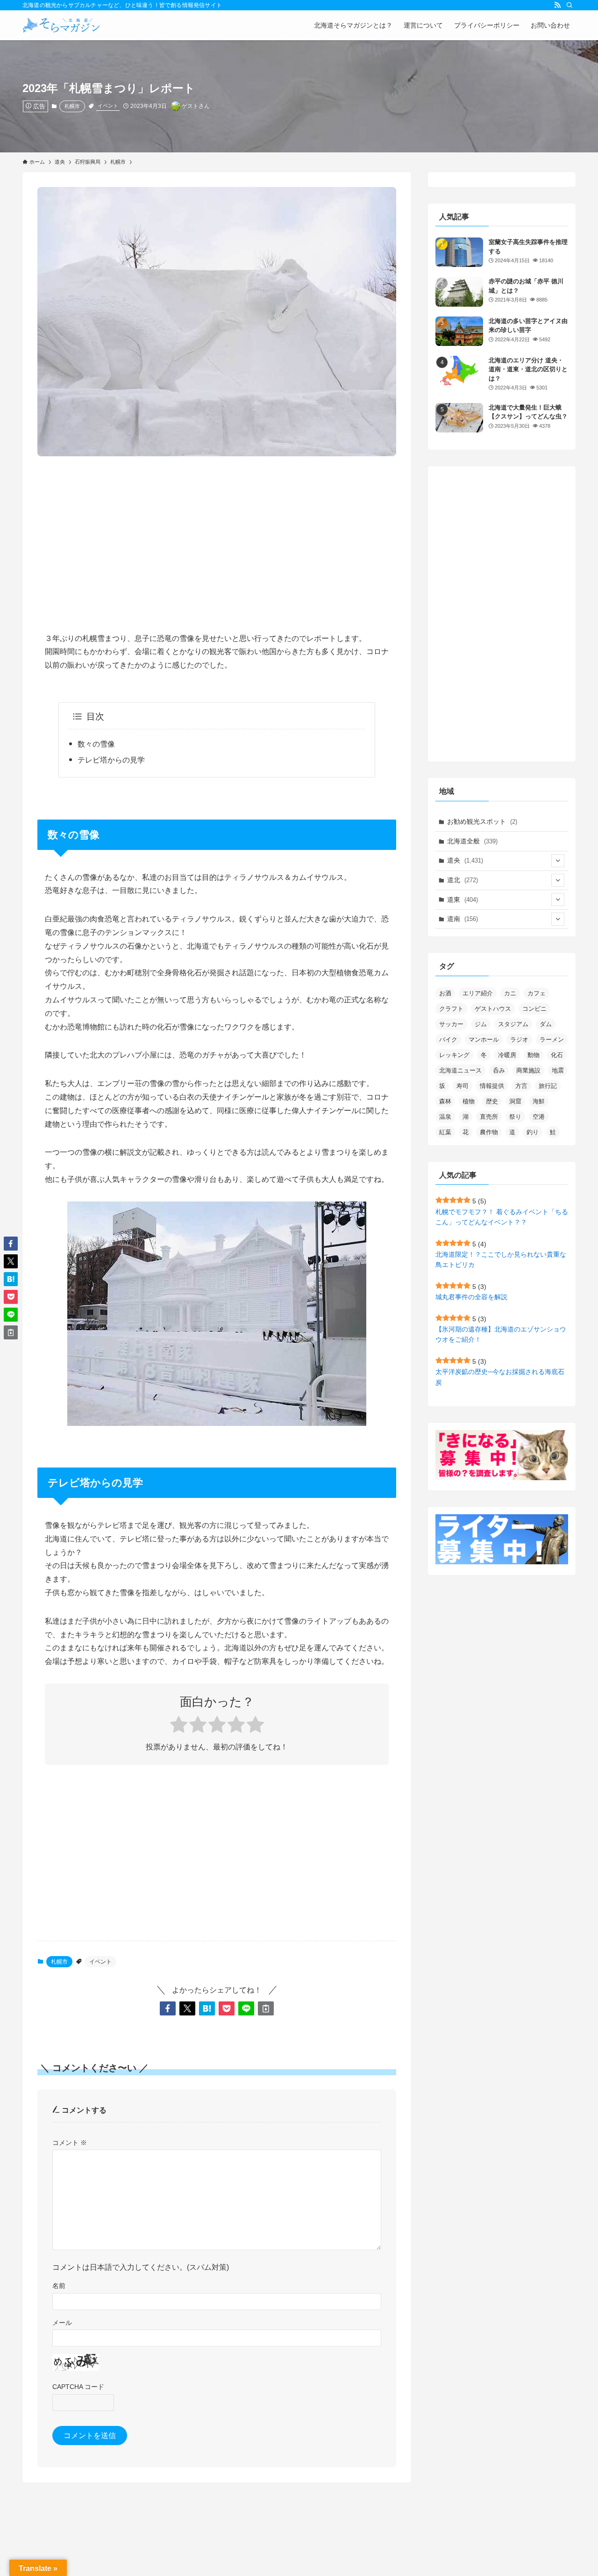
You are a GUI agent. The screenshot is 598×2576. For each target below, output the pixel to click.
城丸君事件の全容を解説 (471, 1297)
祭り (515, 1117)
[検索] (570, 5)
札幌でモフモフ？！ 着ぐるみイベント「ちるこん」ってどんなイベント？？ (502, 1217)
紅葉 (445, 1132)
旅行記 (548, 1086)
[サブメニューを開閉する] (558, 861)
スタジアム (513, 1024)
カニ (510, 993)
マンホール (484, 1040)
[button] (168, 2008)
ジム (481, 1024)
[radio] (179, 1726)
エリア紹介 (478, 993)
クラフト (451, 1009)
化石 (557, 1055)
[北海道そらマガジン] (61, 25)
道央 (465, 860)
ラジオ (519, 1040)
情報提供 (492, 1086)
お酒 (445, 993)
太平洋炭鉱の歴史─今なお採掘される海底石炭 (500, 1377)
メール (62, 2323)
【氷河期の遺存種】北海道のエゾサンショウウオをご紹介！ (501, 1334)
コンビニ (534, 1009)
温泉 (445, 1117)
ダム (546, 1024)
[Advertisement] (217, 537)
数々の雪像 (96, 744)
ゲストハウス (493, 1009)
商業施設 (528, 1070)
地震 (558, 1070)
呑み (499, 1070)
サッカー (451, 1024)
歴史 (492, 1101)
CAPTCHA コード (78, 2387)
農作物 (489, 1132)
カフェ (537, 993)
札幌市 (72, 106)
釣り (533, 1132)
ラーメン (552, 1040)
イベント (108, 106)
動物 (534, 1055)
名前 (59, 2286)
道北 (463, 880)
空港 (539, 1117)
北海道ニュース (460, 1070)
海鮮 (539, 1101)
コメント (70, 2143)
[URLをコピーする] (266, 2008)
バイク (448, 1040)
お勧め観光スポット (482, 821)
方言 (521, 1086)
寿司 (463, 1086)
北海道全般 (472, 841)
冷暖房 (507, 1055)
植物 (469, 1101)
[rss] (557, 5)
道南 (463, 919)
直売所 (489, 1117)
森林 (445, 1101)
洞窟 (515, 1101)
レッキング (454, 1055)
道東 (463, 899)
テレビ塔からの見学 (111, 760)
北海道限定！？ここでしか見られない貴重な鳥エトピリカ (501, 1259)
